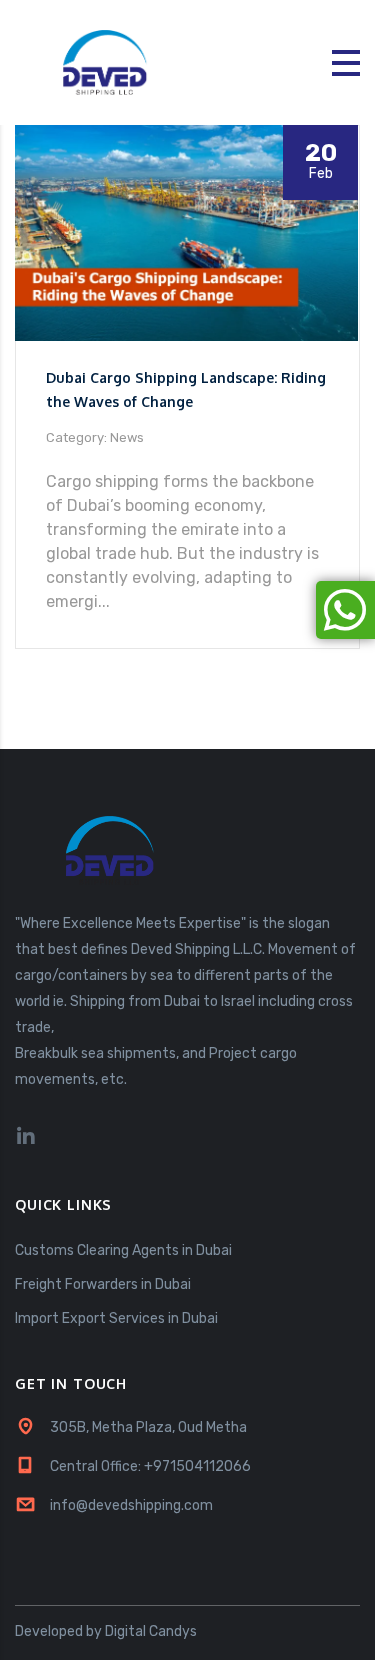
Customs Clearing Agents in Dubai (123, 1250)
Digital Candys (151, 1631)
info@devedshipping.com (131, 1505)
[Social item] (26, 1137)
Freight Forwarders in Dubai (103, 1284)
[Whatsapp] (345, 610)
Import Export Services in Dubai (116, 1318)
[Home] (110, 61)
